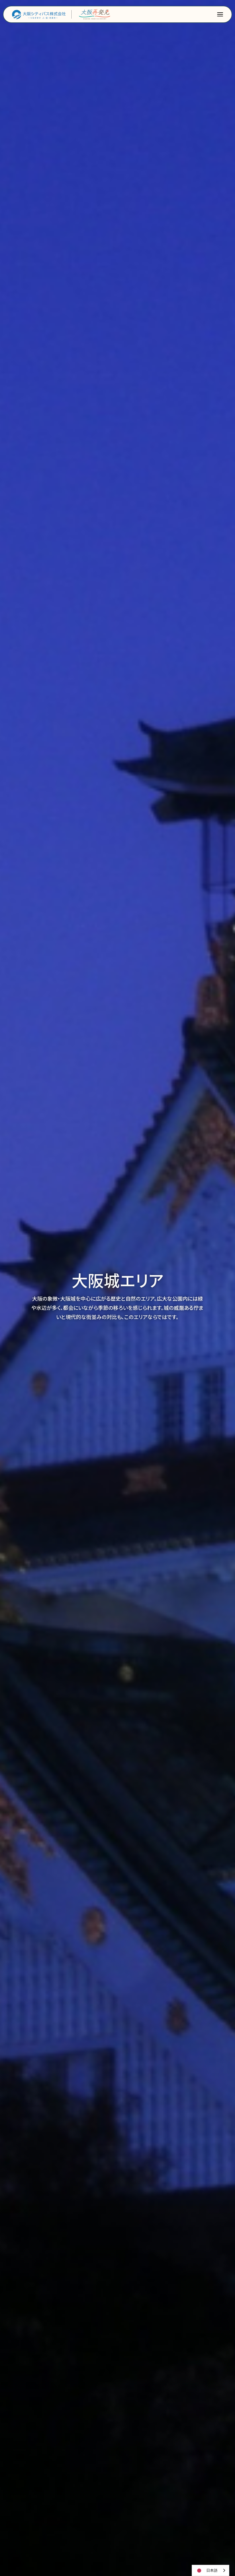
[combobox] (210, 2570)
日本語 (212, 2570)
